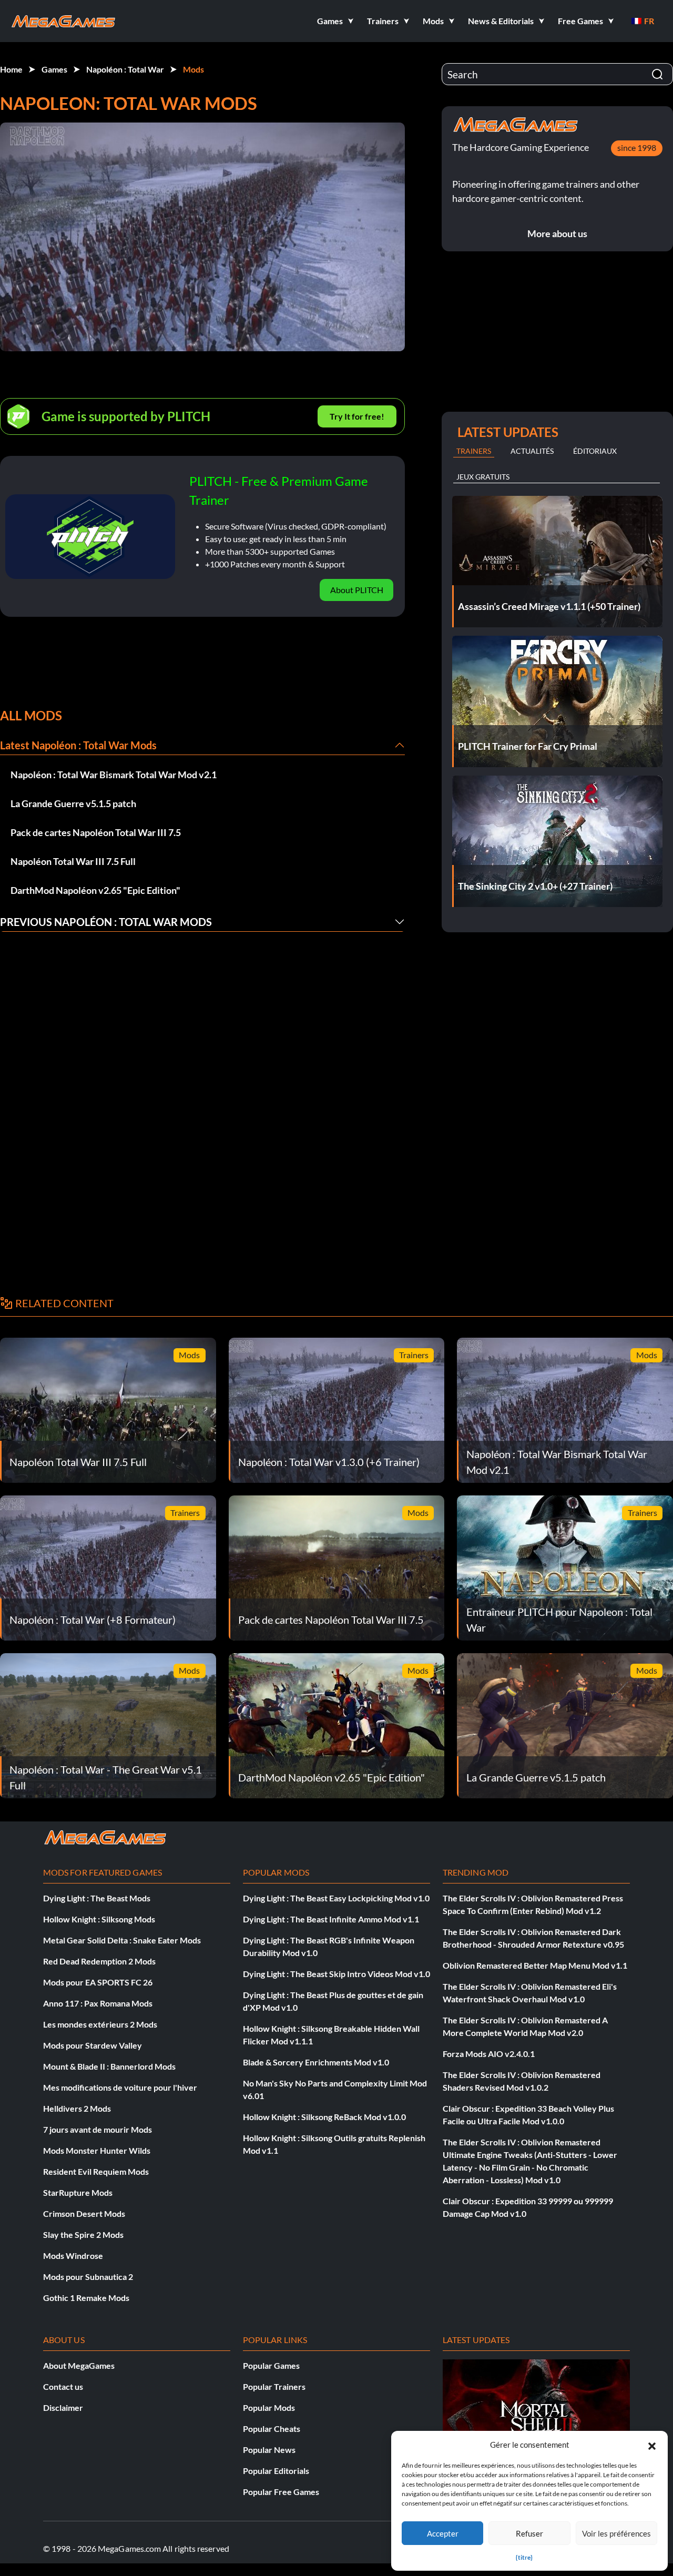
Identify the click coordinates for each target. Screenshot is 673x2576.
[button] (652, 2445)
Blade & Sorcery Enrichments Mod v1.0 (316, 2062)
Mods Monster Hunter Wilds (97, 2150)
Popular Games (271, 2365)
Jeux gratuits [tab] (483, 477)
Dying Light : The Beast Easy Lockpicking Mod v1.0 (336, 1898)
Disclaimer (63, 2407)
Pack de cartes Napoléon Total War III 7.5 (96, 832)
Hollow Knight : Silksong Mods (99, 1919)
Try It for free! (357, 416)
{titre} (524, 2557)
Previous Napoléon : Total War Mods (106, 922)
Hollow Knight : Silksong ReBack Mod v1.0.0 (324, 2117)
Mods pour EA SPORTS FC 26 (98, 1982)
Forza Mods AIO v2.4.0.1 (489, 2054)
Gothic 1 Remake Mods (86, 2298)
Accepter (443, 2533)
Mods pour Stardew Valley (93, 2045)
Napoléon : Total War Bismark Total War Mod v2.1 (114, 775)
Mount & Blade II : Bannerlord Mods (109, 2066)
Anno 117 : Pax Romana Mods (98, 2003)
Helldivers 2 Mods (77, 2108)
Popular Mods (269, 2407)
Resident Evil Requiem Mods (96, 2171)
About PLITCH (357, 590)
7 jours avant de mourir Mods (98, 2129)
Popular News (269, 2450)
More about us (557, 233)
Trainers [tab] (474, 451)
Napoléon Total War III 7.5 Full (73, 861)
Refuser (529, 2533)
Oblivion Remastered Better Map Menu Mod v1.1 (535, 1965)
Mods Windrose (73, 2256)
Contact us (63, 2386)
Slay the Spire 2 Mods (83, 2234)
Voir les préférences (616, 2533)
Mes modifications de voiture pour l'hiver (120, 2087)
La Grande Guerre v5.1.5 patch (73, 803)
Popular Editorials (276, 2471)
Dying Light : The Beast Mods (97, 1898)
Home (11, 69)
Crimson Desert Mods (84, 2213)
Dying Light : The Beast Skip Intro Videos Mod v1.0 (336, 1974)
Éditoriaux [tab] (595, 451)
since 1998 (637, 147)
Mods (193, 69)
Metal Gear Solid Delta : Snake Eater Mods (122, 1940)
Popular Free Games (281, 2492)
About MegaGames (79, 2365)
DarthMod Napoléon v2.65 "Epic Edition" (95, 890)
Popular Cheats (272, 2429)
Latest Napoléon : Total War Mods (78, 745)
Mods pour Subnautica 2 (88, 2277)
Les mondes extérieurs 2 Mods (100, 2024)
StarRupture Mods (78, 2192)
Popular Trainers (274, 2386)
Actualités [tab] (532, 451)
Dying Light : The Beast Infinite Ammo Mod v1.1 (331, 1919)
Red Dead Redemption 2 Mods (99, 1961)
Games (54, 69)
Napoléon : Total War (125, 69)
